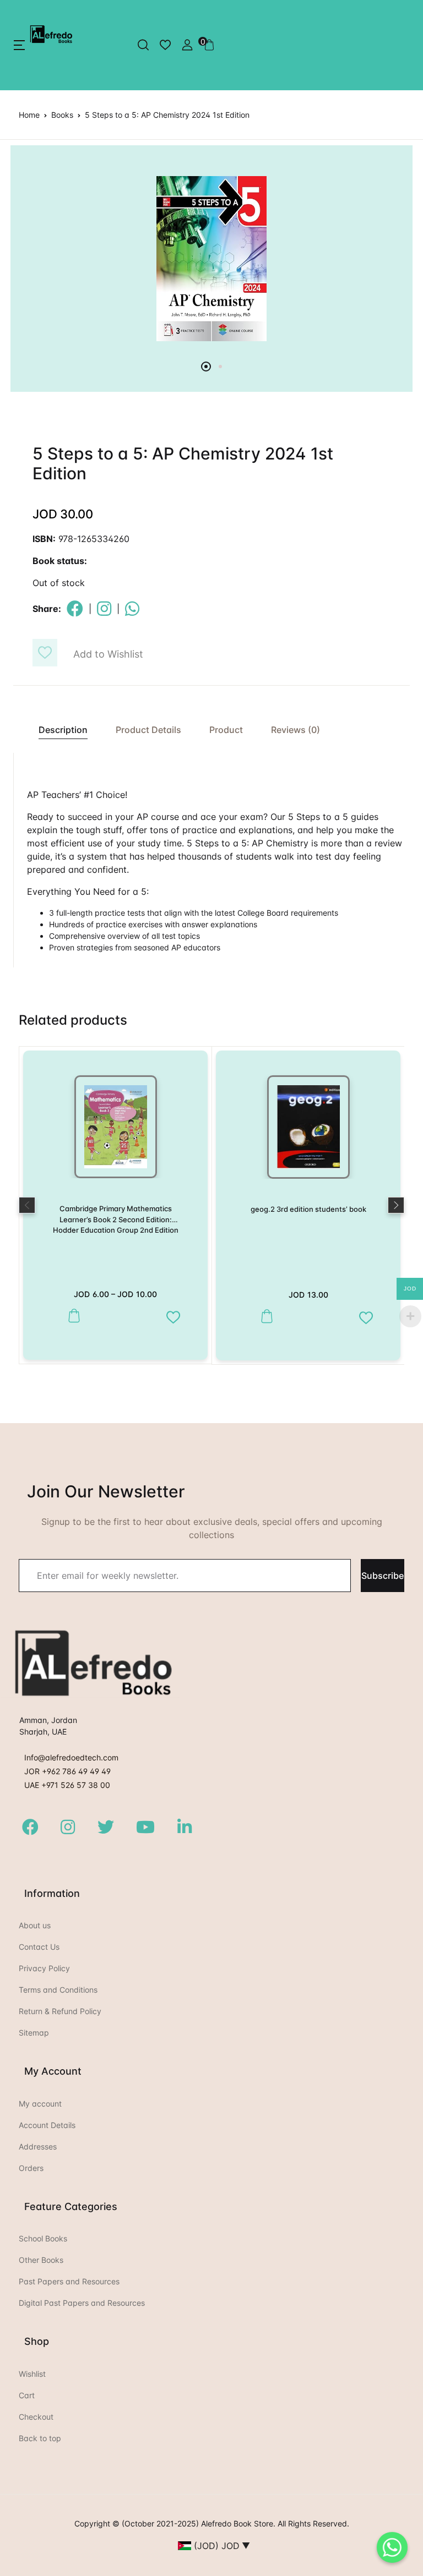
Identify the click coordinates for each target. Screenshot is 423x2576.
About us (35, 1925)
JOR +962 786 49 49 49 (67, 1771)
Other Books (41, 2260)
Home (29, 115)
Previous (27, 1205)
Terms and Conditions (58, 1990)
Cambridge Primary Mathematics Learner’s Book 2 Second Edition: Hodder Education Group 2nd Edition (116, 1219)
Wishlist (32, 2374)
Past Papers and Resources (69, 2281)
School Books (43, 2238)
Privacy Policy (44, 1968)
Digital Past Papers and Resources (82, 2303)
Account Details (47, 2125)
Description (63, 730)
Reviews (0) (295, 730)
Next (396, 1205)
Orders (31, 2168)
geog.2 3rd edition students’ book (308, 1209)
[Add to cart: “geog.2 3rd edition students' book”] (264, 1317)
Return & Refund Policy (60, 2011)
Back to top (40, 2438)
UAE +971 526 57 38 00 (67, 1785)
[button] (19, 45)
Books (62, 115)
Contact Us (39, 1947)
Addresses (38, 2146)
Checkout (36, 2417)
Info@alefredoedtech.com (71, 1757)
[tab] (57, 730)
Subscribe (383, 1576)
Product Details (148, 730)
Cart (27, 2395)
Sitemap (34, 2033)
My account (40, 2104)
